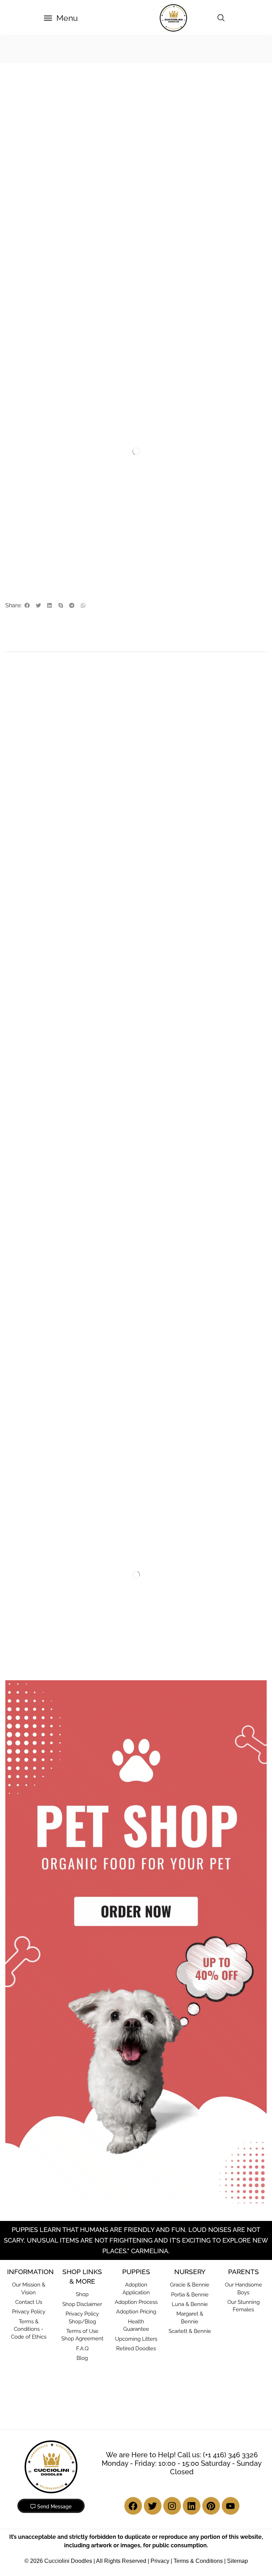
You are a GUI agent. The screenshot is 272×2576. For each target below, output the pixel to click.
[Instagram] (172, 2332)
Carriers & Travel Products (49, 1432)
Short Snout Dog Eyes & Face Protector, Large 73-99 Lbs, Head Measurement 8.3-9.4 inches (204, 497)
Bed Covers (32, 1355)
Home (16, 49)
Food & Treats (58, 49)
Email (14, 991)
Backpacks (31, 1444)
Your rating (21, 847)
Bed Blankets (34, 1344)
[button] (61, 18)
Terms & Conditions (198, 2387)
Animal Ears (27, 1213)
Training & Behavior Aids (55, 484)
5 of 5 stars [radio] (96, 856)
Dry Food (104, 49)
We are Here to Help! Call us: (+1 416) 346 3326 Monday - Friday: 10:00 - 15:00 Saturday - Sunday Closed (182, 2289)
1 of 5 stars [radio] (8, 856)
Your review (22, 871)
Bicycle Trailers (36, 1466)
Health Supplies (220, 484)
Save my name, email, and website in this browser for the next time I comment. (115, 1022)
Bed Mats (29, 1377)
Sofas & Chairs (35, 1410)
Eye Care (179, 484)
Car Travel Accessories (45, 1477)
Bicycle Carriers (37, 1455)
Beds (24, 1399)
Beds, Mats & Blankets (44, 1332)
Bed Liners (31, 1366)
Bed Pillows (32, 1388)
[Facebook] (133, 2332)
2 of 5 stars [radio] (22, 856)
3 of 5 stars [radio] (42, 856)
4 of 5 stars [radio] (66, 856)
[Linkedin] (192, 2332)
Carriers (27, 1487)
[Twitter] (153, 2332)
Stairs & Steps (35, 1421)
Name (15, 961)
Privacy (160, 2387)
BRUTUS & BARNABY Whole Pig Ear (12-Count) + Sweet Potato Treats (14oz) (223, 1231)
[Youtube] (231, 2332)
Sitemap (237, 2387)
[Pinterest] (211, 2332)
